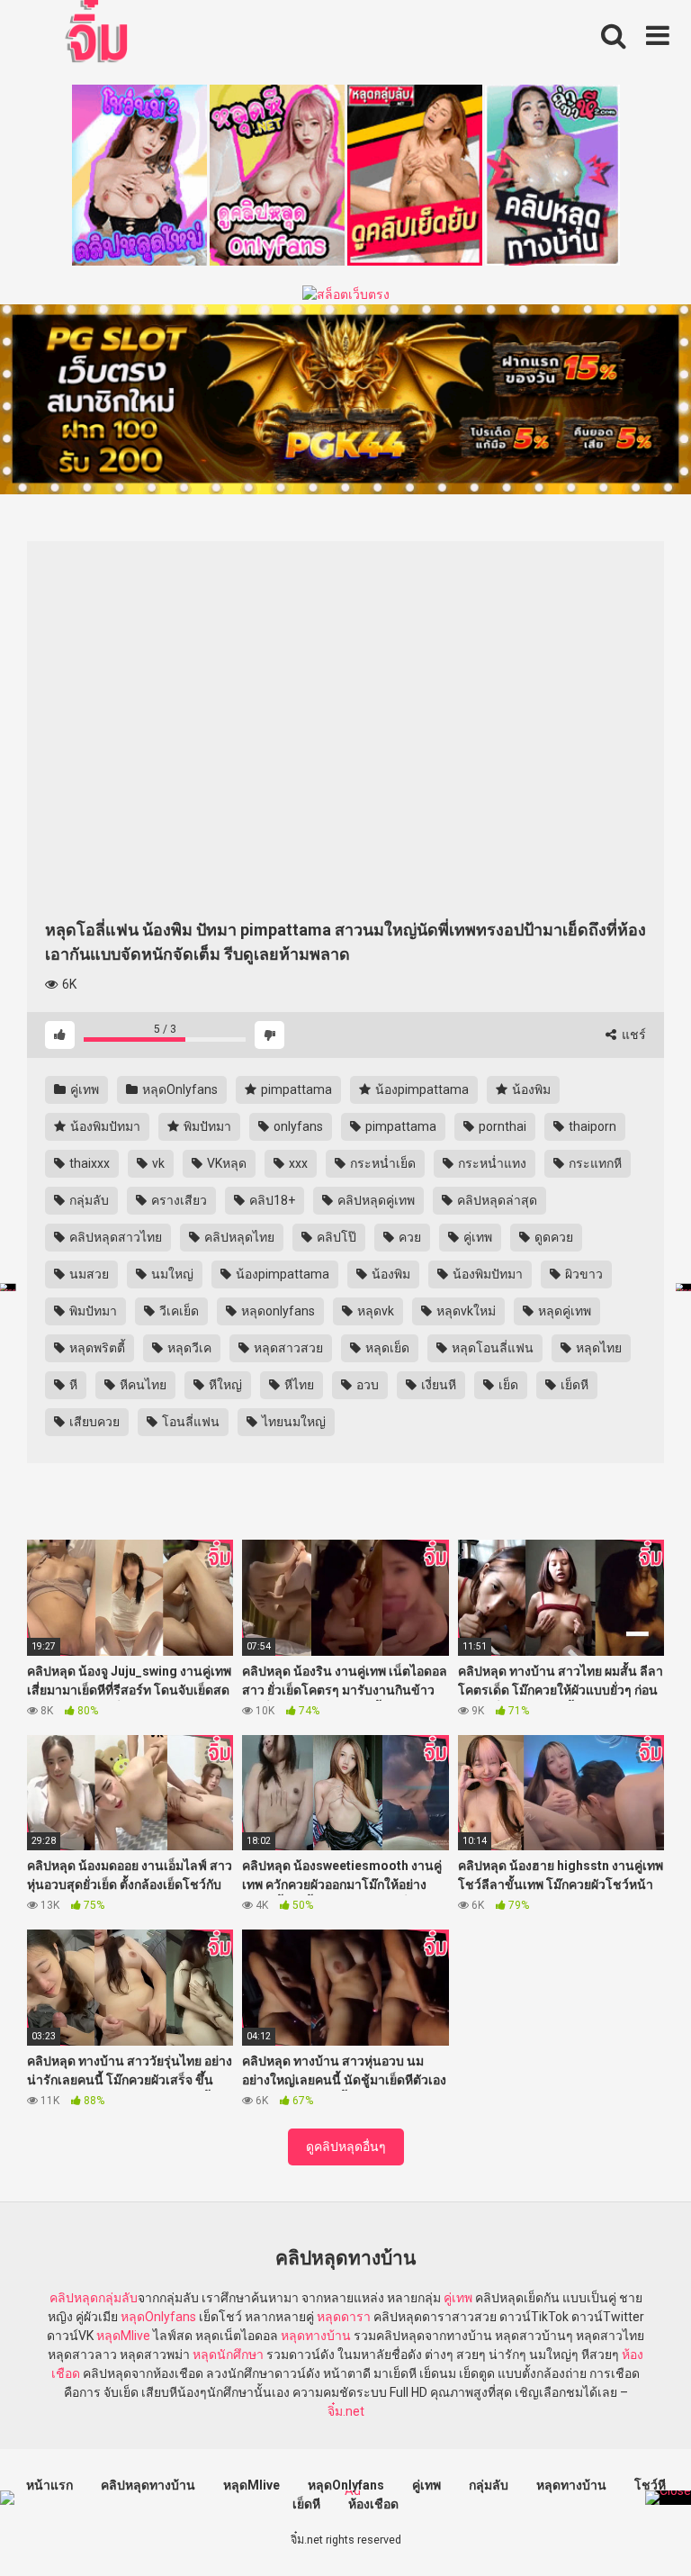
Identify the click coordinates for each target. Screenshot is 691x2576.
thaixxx (88, 1163)
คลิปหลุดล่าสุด (496, 1200)
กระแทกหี (594, 1163)
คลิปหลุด (74, 2298)
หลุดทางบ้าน (316, 2336)
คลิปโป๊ (335, 1237)
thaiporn (591, 1126)
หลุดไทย (597, 1348)
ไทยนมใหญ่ (292, 1422)
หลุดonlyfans (277, 1311)
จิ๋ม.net (346, 2411)
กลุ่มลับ (88, 1200)
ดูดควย (552, 1237)
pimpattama (295, 1089)
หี (72, 1385)
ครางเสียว (178, 1200)
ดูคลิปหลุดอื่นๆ (346, 2147)
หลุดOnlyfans (179, 1089)
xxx (297, 1163)
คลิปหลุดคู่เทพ (375, 1200)
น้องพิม (530, 1089)
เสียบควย (93, 1422)
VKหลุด (225, 1163)
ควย (408, 1237)
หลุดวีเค (188, 1348)
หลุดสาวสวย (287, 1348)
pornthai (501, 1126)
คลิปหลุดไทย (238, 1237)
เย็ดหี (573, 1385)
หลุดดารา (344, 2317)
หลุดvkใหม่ (465, 1311)
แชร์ (633, 1035)
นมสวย (88, 1274)
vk (157, 1163)
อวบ (366, 1385)
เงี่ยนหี (437, 1385)
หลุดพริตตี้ (96, 1348)
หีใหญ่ (224, 1385)
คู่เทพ (83, 1089)
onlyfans (297, 1126)
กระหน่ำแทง (491, 1163)
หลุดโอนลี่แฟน (491, 1348)
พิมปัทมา (206, 1126)
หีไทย (298, 1385)
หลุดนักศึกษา (228, 2355)
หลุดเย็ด (386, 1348)
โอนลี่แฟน (189, 1422)
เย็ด (507, 1385)
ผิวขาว (583, 1274)
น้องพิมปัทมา (104, 1126)
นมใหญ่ (171, 1274)
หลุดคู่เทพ (563, 1311)
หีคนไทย (142, 1385)
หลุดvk (374, 1311)
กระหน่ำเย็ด (381, 1163)
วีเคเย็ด (178, 1311)
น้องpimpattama (421, 1089)
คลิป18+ (271, 1200)
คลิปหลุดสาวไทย (114, 1237)
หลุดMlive (123, 2336)
